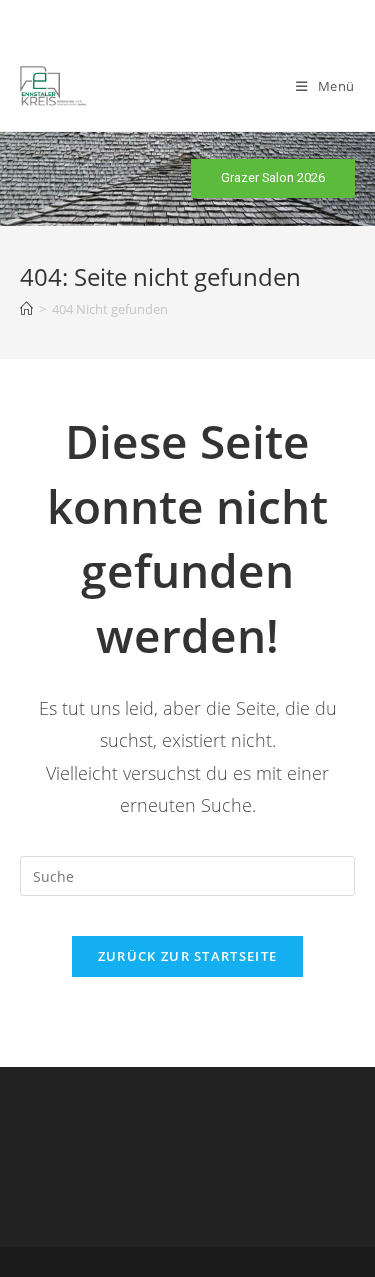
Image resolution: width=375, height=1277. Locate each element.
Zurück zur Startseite (187, 956)
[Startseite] (26, 309)
